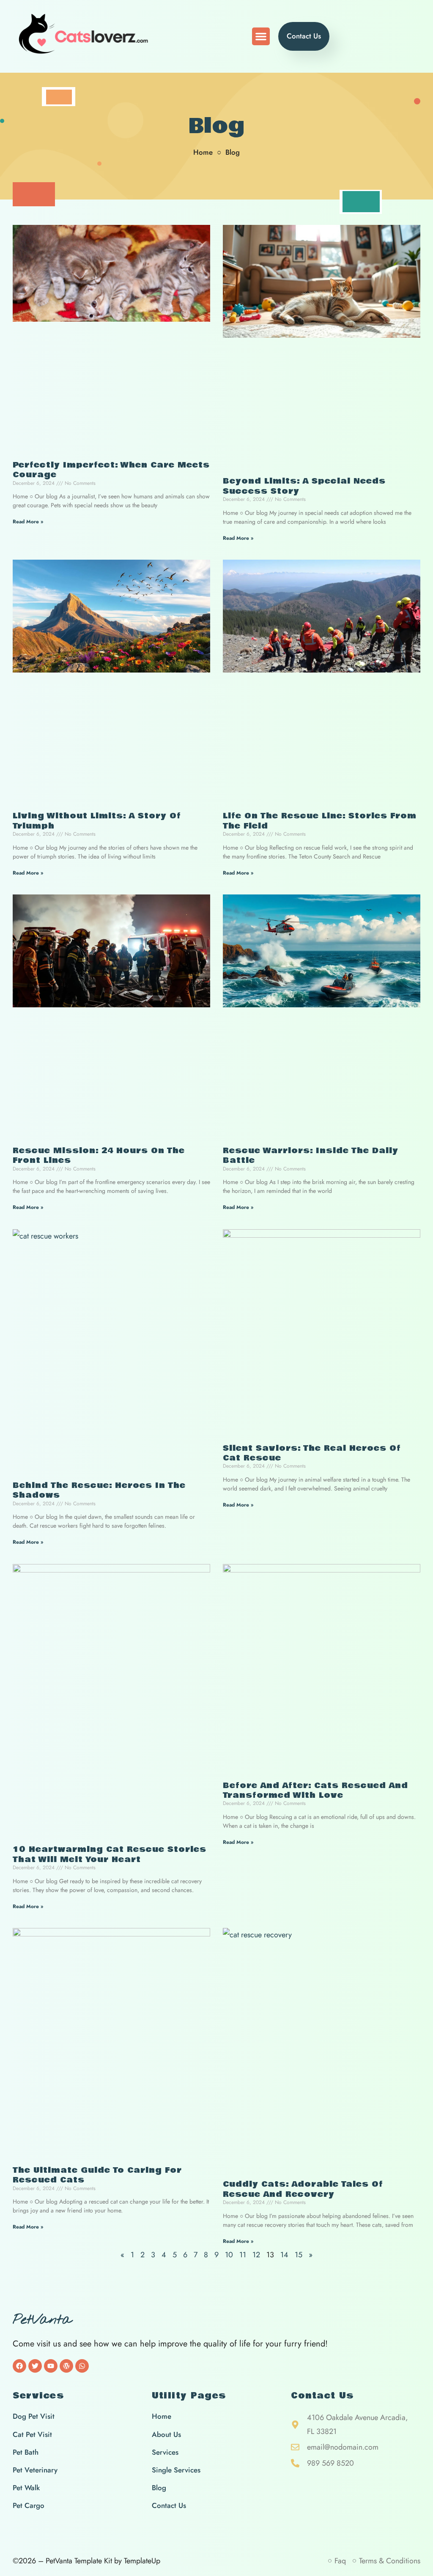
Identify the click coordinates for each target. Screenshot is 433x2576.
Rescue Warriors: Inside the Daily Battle (311, 1155)
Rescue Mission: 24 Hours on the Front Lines (99, 1155)
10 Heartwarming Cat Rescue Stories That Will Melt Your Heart (110, 1854)
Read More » (28, 522)
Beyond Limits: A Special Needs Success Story (304, 486)
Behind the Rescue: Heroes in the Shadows (99, 1490)
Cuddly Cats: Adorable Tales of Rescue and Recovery (303, 2189)
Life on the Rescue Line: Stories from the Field (320, 821)
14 (284, 2255)
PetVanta (42, 2320)
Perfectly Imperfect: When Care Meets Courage (111, 470)
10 (229, 2255)
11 (243, 2255)
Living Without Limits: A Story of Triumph (97, 821)
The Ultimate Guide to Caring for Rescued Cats (97, 2175)
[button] (261, 36)
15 (299, 2255)
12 (256, 2255)
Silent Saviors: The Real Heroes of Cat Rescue (312, 1453)
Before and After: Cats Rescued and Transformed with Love (315, 1790)
